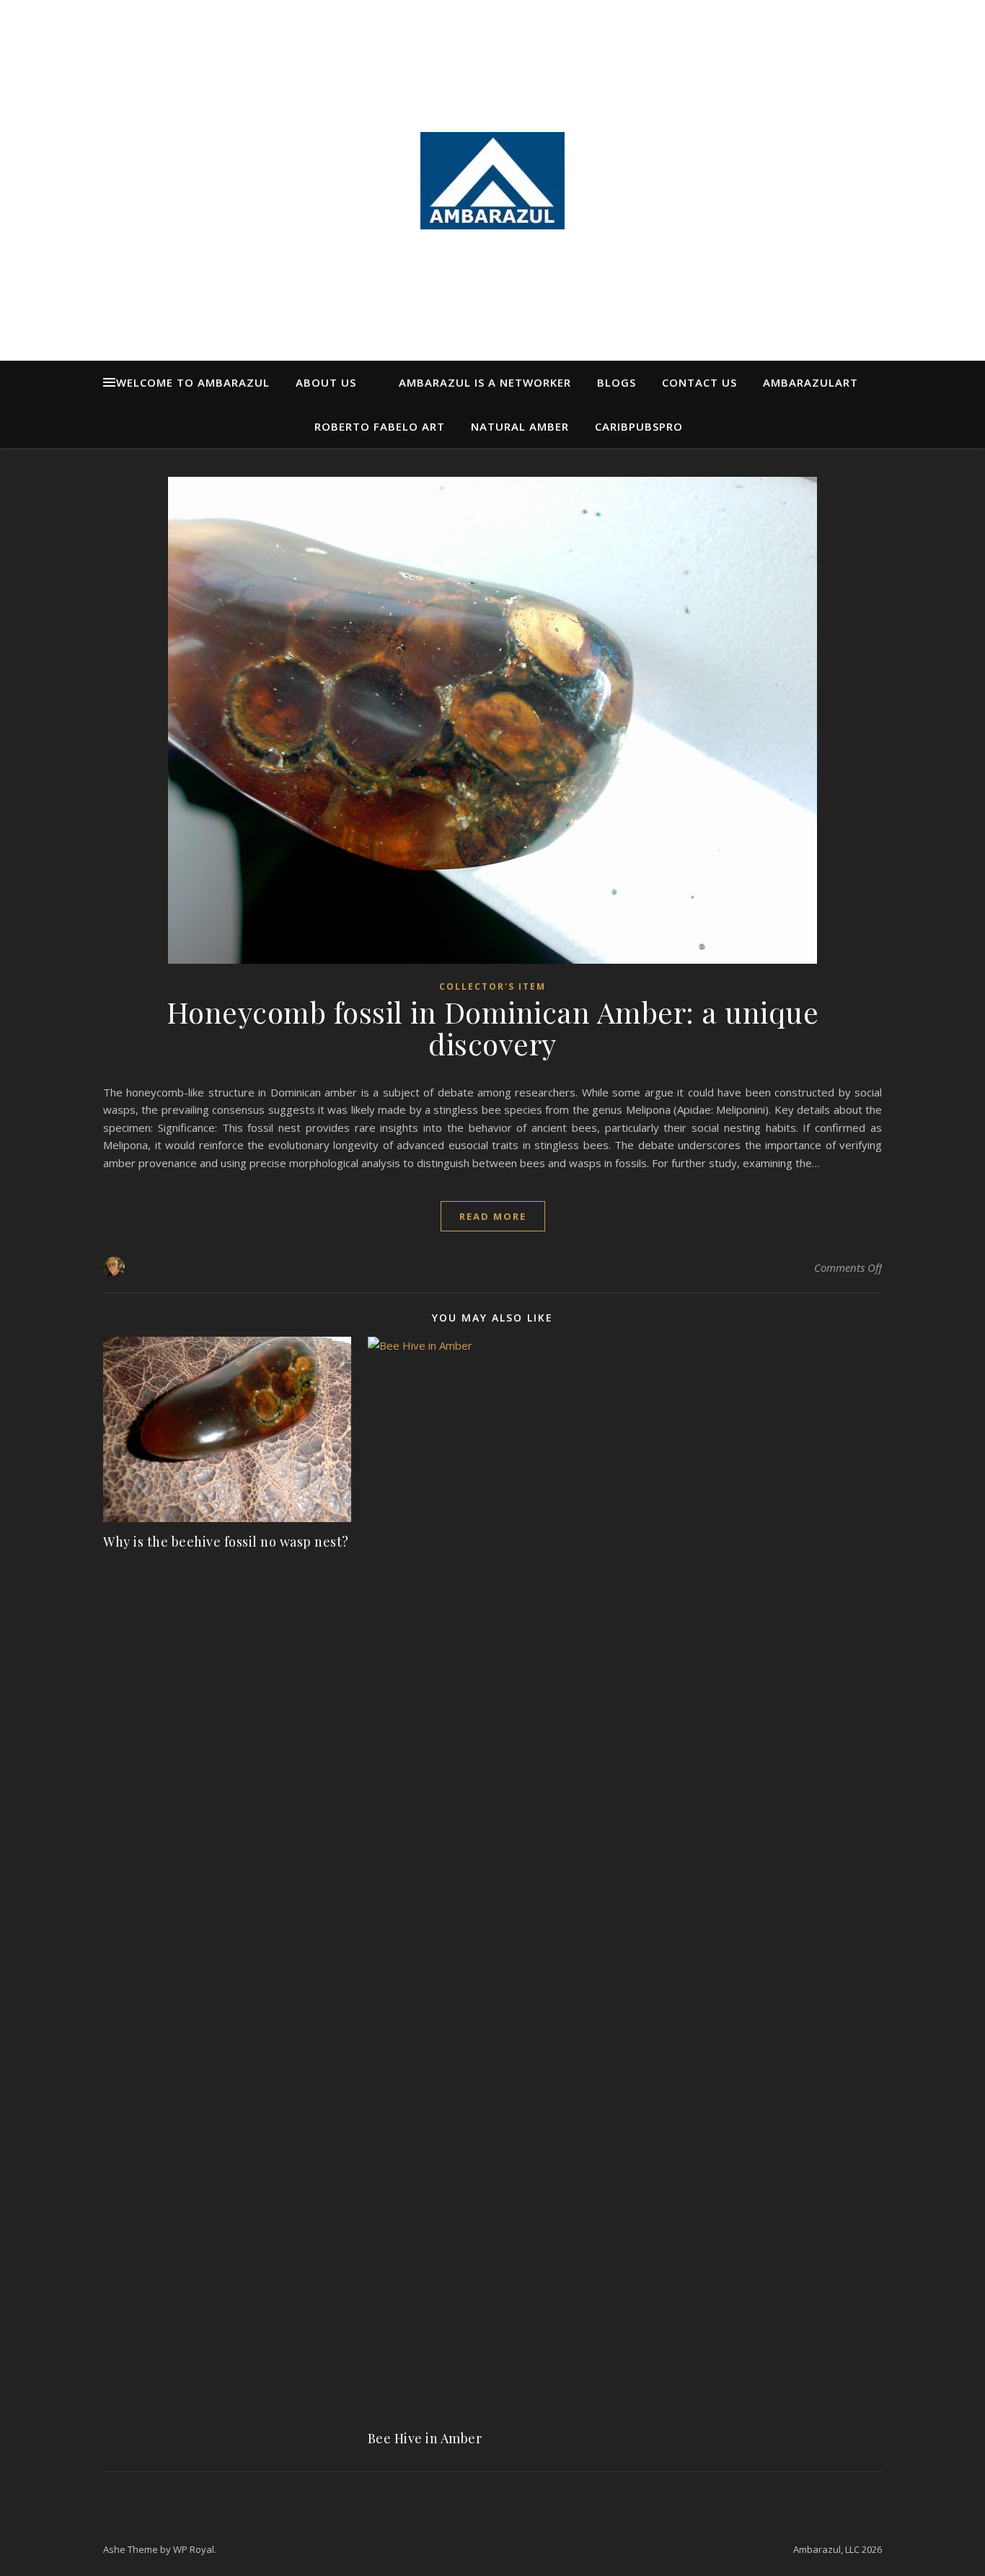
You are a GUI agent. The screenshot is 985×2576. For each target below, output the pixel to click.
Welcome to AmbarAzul (193, 382)
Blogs (617, 382)
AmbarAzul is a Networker (485, 382)
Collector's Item (492, 986)
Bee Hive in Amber (425, 2438)
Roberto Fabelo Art (380, 426)
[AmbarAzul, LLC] (492, 181)
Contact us (699, 382)
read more (493, 1216)
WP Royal (194, 2549)
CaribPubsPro (639, 426)
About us (326, 382)
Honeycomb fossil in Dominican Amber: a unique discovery (493, 1028)
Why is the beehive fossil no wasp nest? (226, 1542)
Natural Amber (520, 426)
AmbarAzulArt (810, 382)
